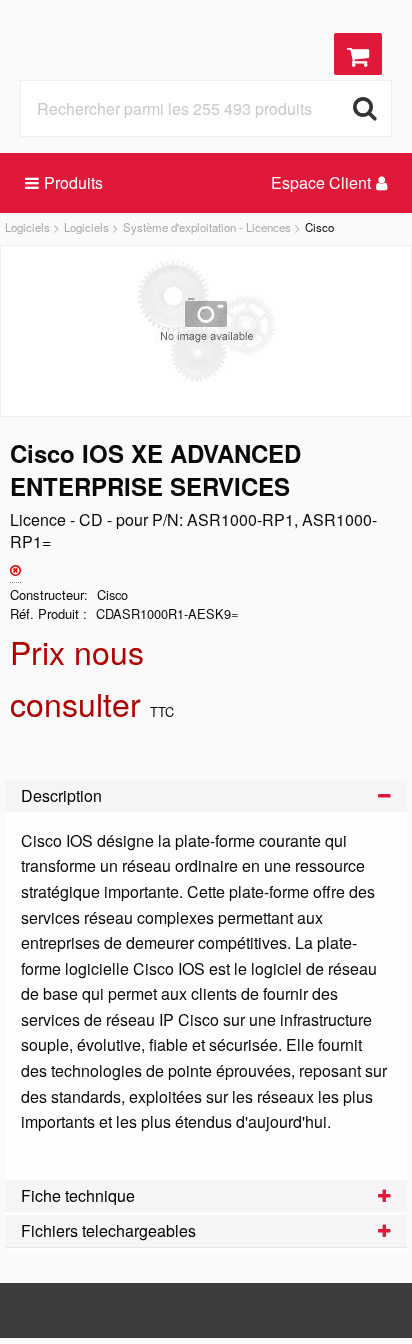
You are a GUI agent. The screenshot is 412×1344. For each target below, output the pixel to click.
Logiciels (27, 227)
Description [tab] (61, 795)
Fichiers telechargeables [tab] (108, 1230)
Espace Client (321, 182)
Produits (73, 182)
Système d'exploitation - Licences (207, 227)
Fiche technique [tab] (78, 1195)
